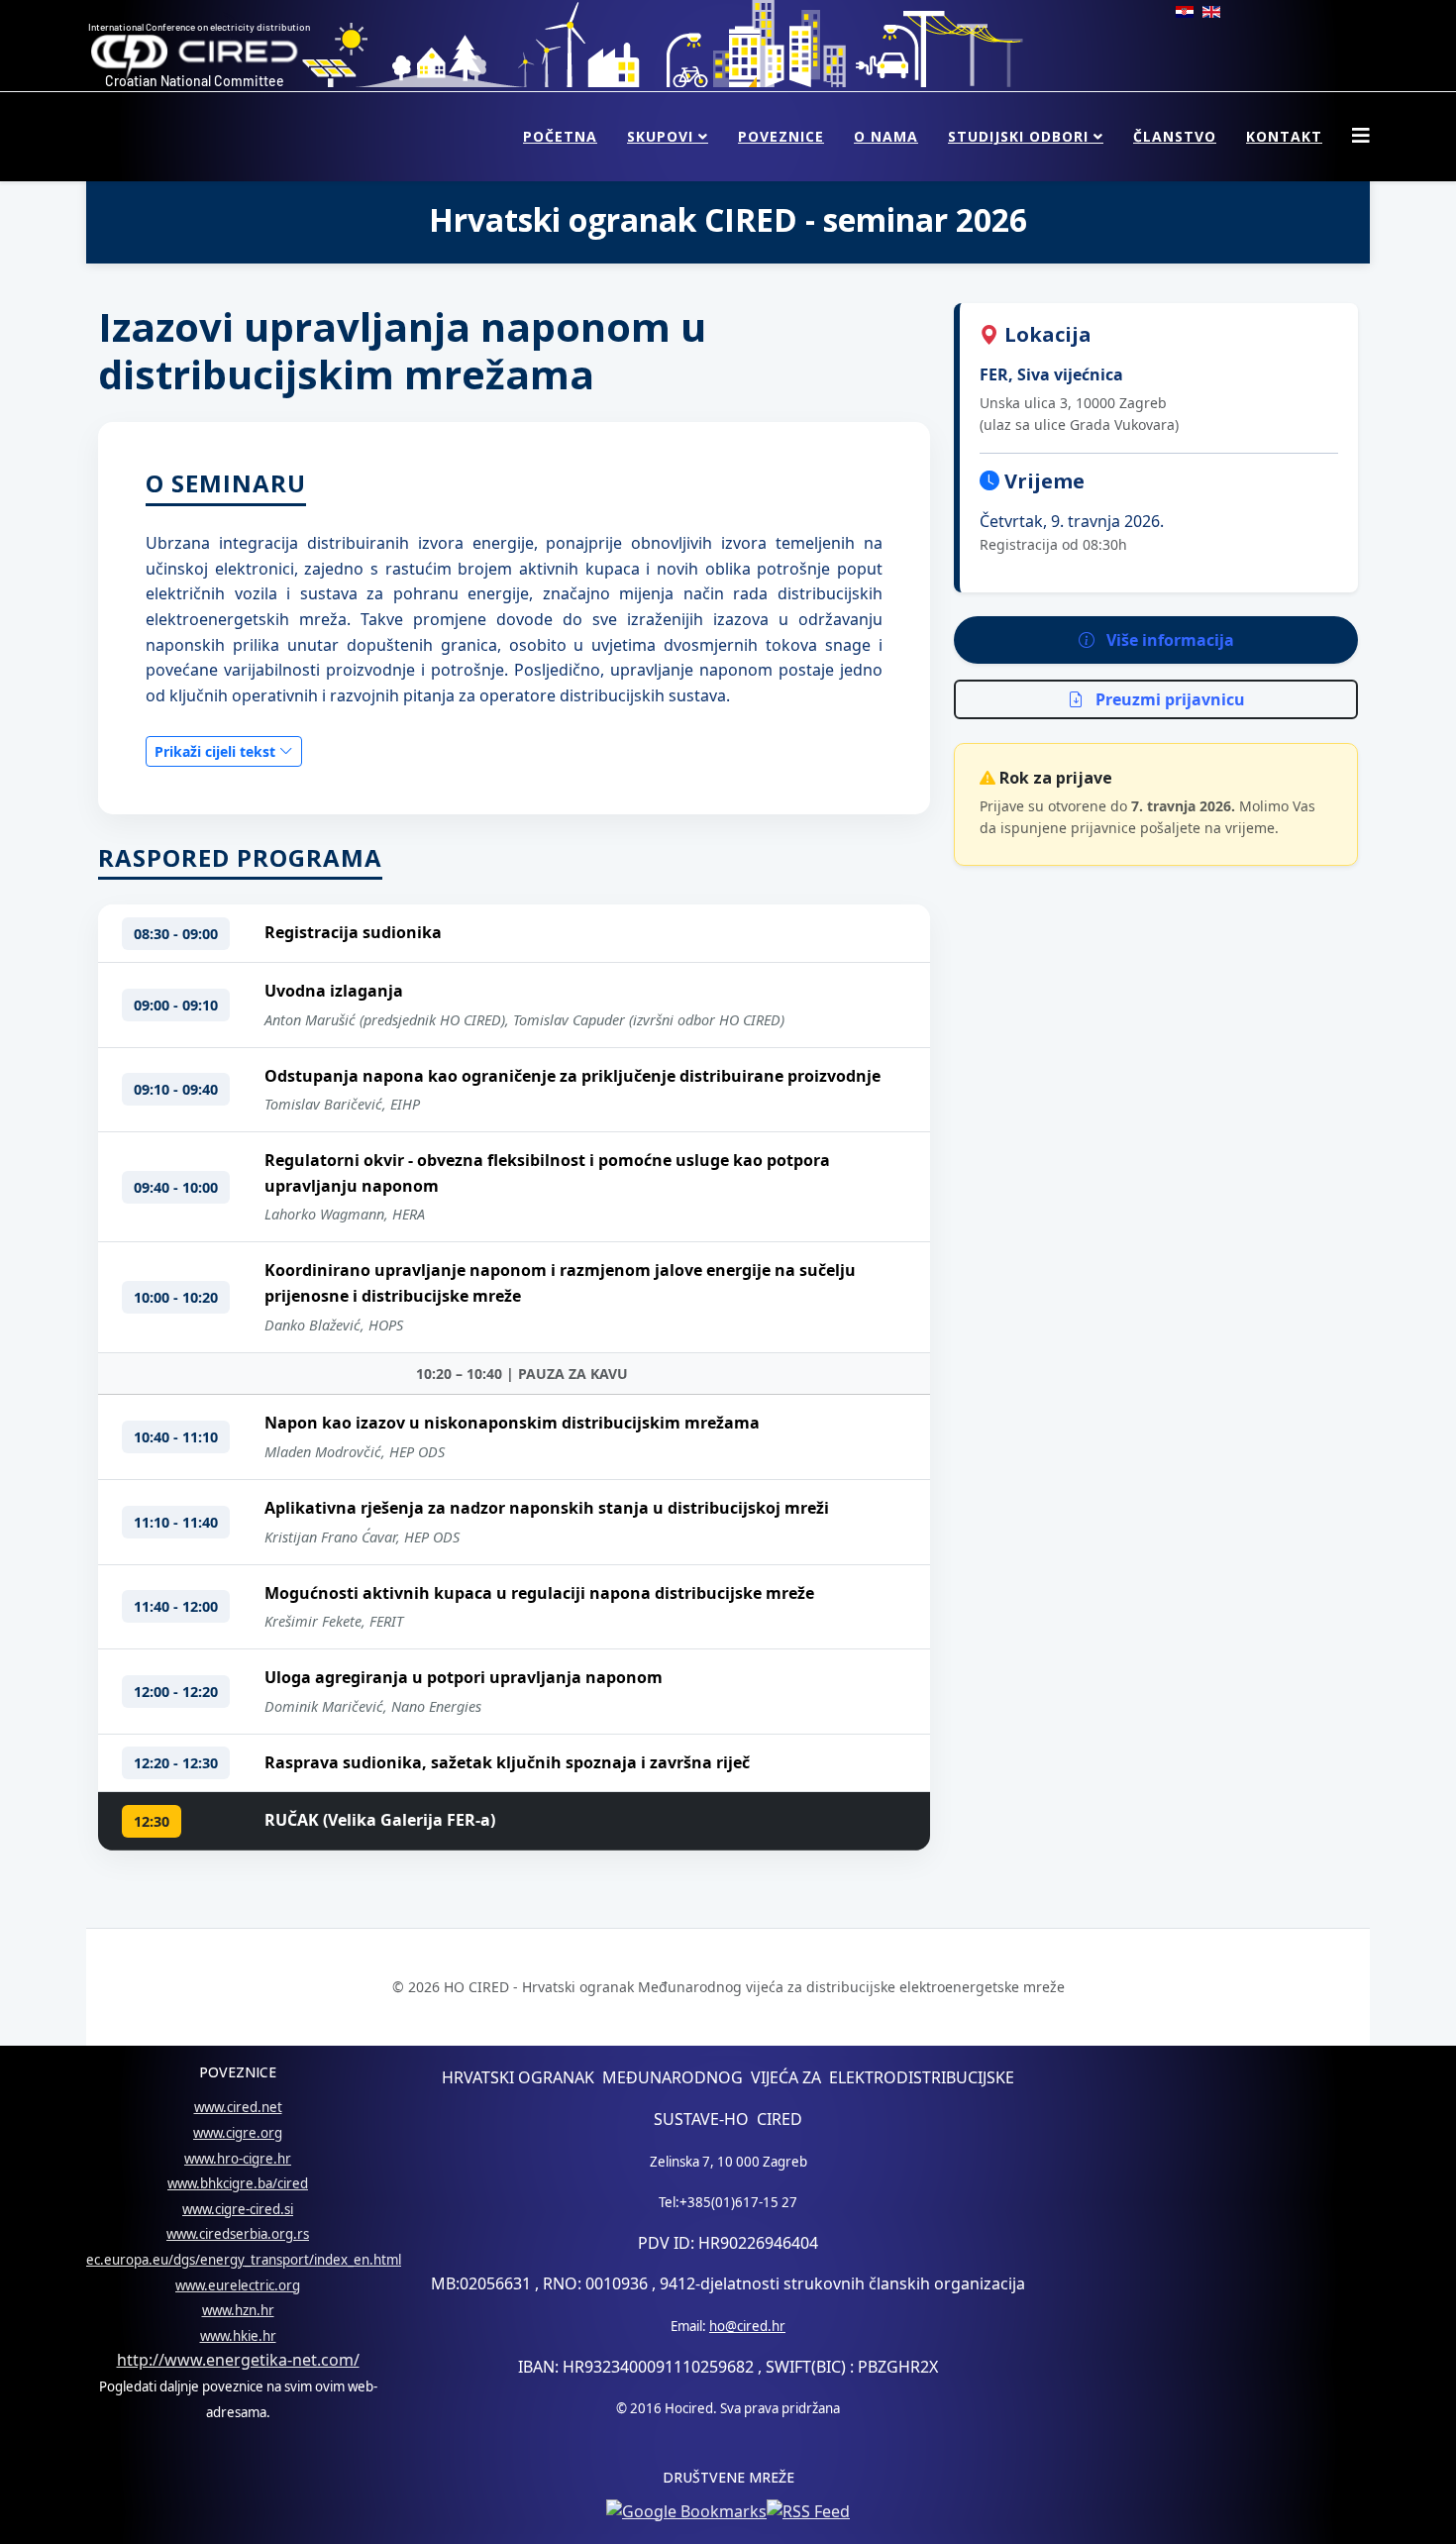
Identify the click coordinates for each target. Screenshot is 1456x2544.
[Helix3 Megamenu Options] (1361, 135)
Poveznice (781, 136)
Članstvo (1175, 136)
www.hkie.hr (238, 2336)
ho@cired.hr (747, 2326)
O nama (886, 136)
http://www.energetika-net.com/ (238, 2360)
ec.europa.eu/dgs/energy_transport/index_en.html (244, 2260)
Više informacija (1168, 640)
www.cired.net (238, 2107)
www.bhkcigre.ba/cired (238, 2183)
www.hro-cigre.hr (238, 2159)
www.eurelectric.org (238, 2285)
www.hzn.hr (238, 2310)
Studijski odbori (1018, 136)
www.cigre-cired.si (238, 2209)
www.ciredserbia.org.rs (238, 2234)
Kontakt (1284, 136)
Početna (560, 136)
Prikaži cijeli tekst (217, 751)
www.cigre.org (238, 2133)
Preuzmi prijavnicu (1168, 699)
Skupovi (660, 136)
